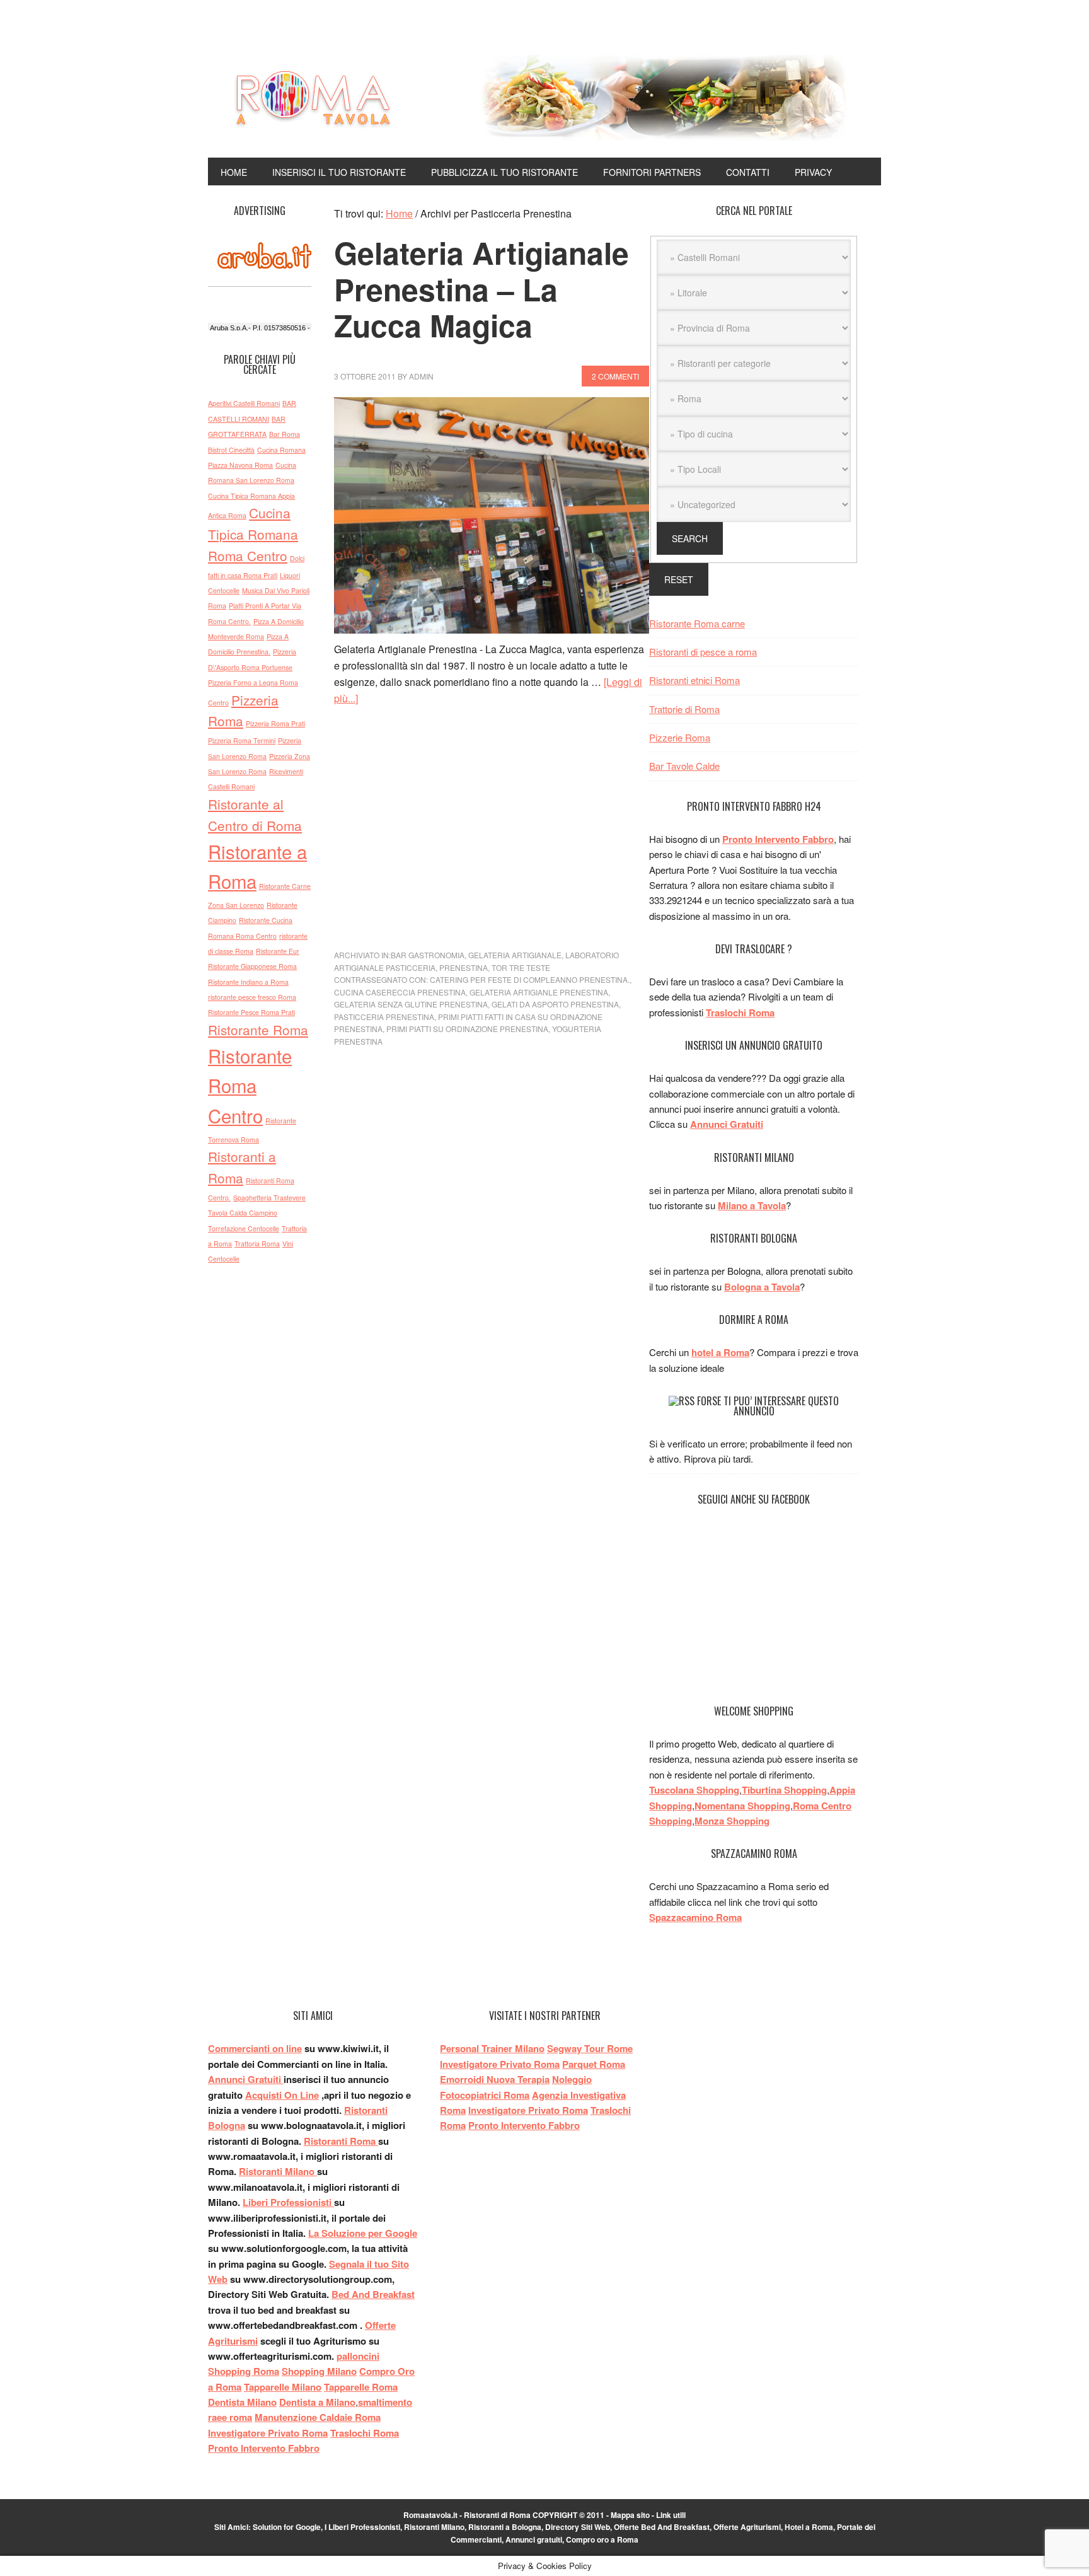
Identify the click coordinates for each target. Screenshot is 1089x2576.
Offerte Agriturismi (747, 2527)
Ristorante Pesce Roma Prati (251, 1012)
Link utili (671, 2515)
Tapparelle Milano (283, 2387)
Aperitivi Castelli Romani (244, 403)
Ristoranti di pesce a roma (703, 652)
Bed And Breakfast (373, 2294)
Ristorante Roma (258, 1030)
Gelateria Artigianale (515, 955)
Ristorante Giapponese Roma (252, 966)
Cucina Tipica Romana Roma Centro (253, 534)
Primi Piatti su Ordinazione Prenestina (467, 1029)
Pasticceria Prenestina (384, 1017)
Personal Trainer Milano (492, 2048)
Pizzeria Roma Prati (275, 723)
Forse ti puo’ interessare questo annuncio (768, 1406)
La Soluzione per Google (363, 2233)
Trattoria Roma (257, 1244)
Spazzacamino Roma (695, 1917)
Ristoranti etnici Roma (694, 680)
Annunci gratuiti (534, 2539)
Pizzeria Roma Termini (242, 740)
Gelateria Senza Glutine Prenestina (411, 1004)
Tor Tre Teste (521, 967)
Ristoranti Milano (278, 2171)
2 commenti (615, 376)
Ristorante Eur (278, 951)
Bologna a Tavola (762, 1287)
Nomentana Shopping (742, 1806)
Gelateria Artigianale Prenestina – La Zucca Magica (481, 289)
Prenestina (464, 967)
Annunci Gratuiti (727, 1124)
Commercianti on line (255, 2048)
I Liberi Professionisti (362, 2527)
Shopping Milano (319, 2371)
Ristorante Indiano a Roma (248, 982)
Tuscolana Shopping (694, 1790)
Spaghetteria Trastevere (269, 1198)
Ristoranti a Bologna (505, 2527)
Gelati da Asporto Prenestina (555, 1004)
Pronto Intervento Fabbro (778, 839)
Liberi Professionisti (288, 2202)
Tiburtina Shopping (784, 1790)
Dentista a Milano (317, 2402)
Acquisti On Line (282, 2095)
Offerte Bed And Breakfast (662, 2527)
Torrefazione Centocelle (244, 1228)
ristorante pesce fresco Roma (252, 997)
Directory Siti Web (578, 2527)
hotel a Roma (720, 1352)
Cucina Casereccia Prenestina (400, 992)
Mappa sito (630, 2515)
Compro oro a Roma (602, 2539)
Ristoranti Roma (341, 2141)
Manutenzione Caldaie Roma (318, 2417)
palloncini (358, 2356)
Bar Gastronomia (428, 955)
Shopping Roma (244, 2371)
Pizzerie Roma (680, 737)
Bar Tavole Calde (684, 766)
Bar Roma (285, 434)
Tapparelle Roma (361, 2387)
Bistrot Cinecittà (231, 450)
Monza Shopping (732, 1821)
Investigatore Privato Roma (268, 2433)
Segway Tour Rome (590, 2048)
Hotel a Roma (809, 2527)
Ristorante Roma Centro (250, 1085)
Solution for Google (287, 2527)
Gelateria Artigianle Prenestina (539, 992)
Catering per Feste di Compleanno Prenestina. (530, 979)
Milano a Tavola (752, 1205)
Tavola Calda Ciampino (243, 1213)
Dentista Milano (242, 2402)
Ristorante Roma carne (697, 623)
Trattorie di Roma (684, 709)
